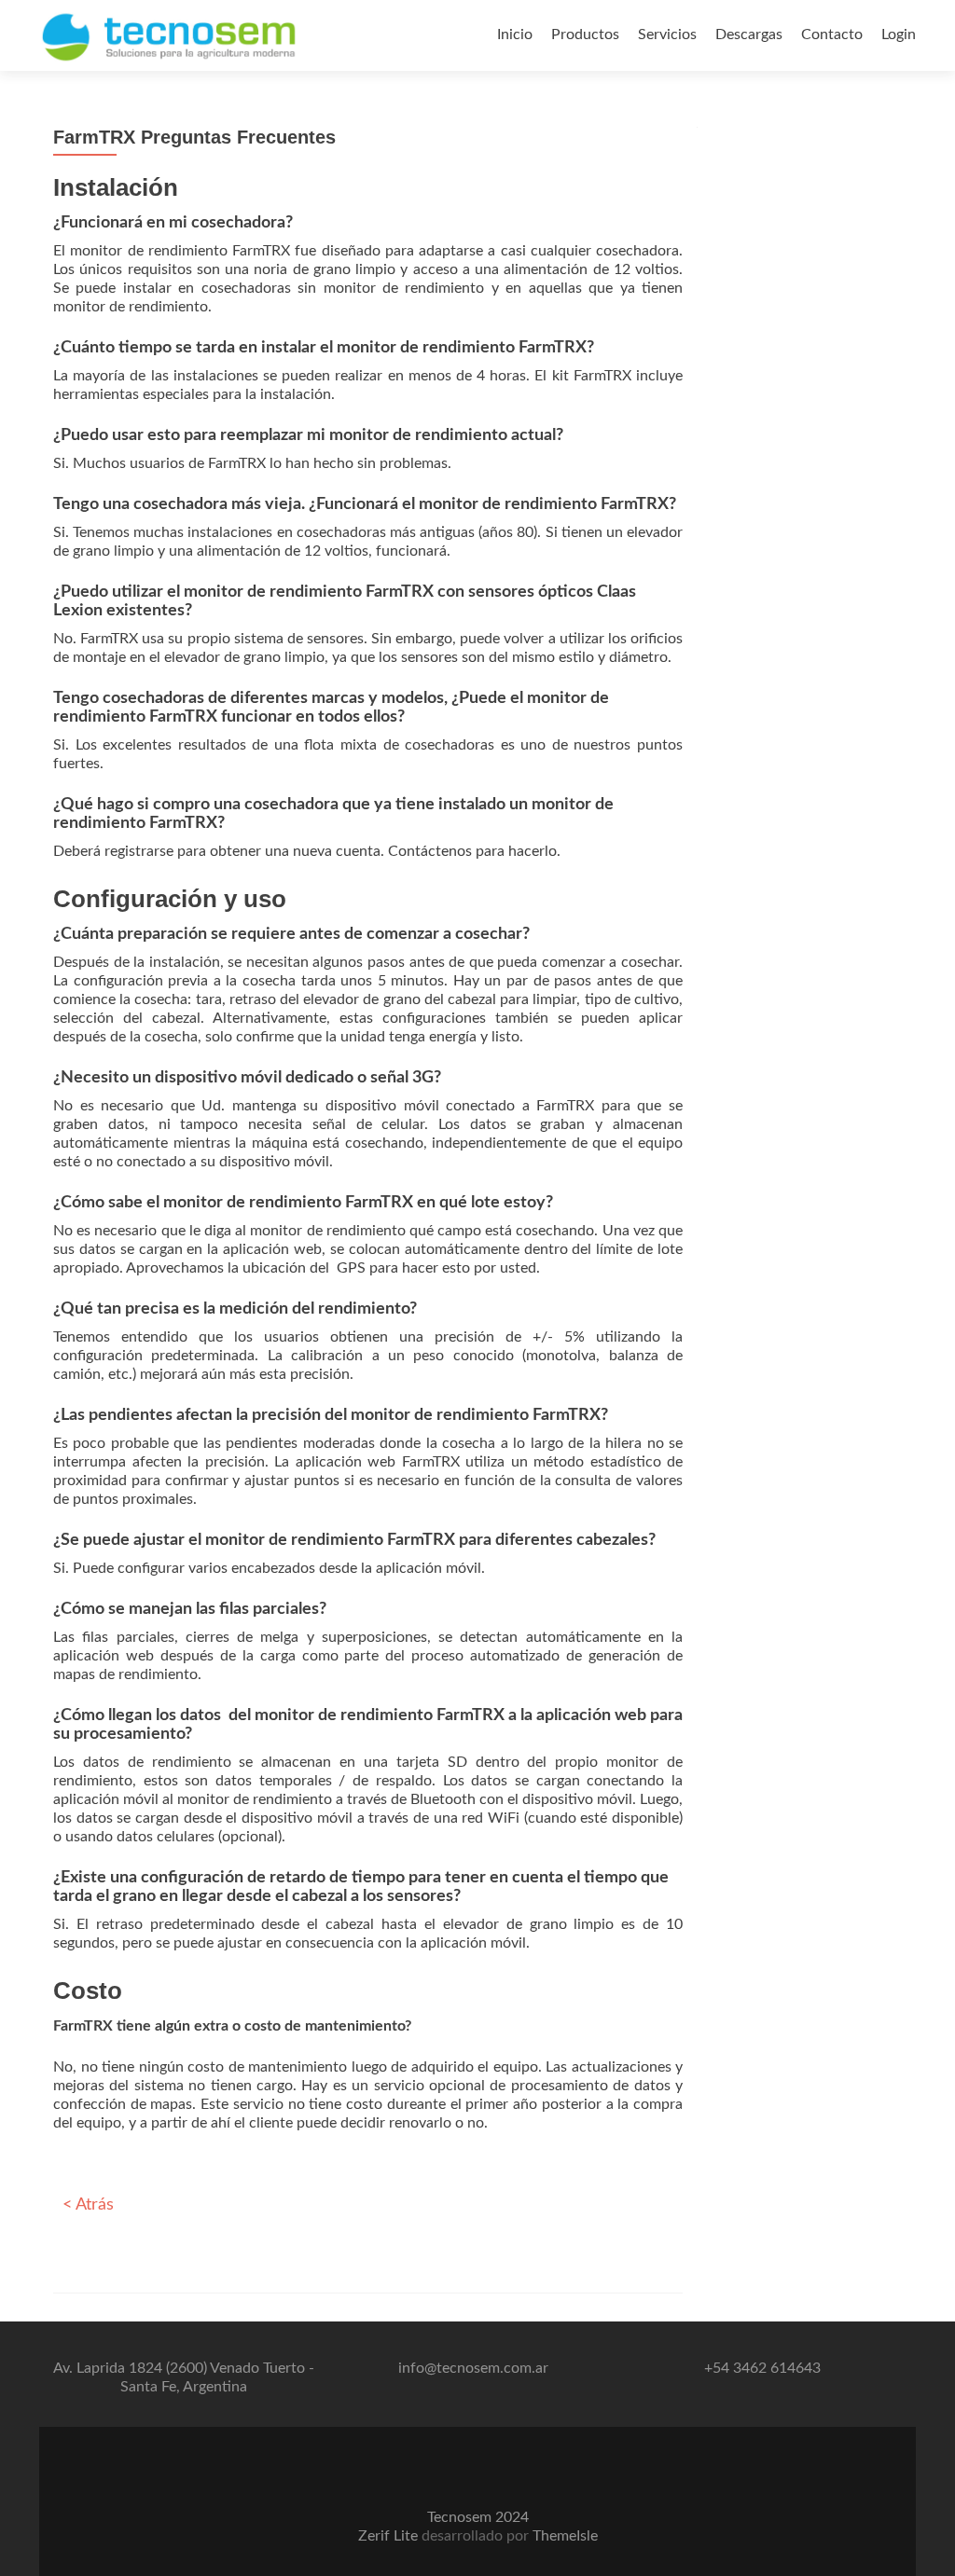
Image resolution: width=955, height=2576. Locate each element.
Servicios (667, 34)
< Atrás (88, 2205)
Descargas (749, 34)
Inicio (515, 34)
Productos (585, 34)
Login (899, 34)
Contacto (832, 34)
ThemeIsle (565, 2536)
